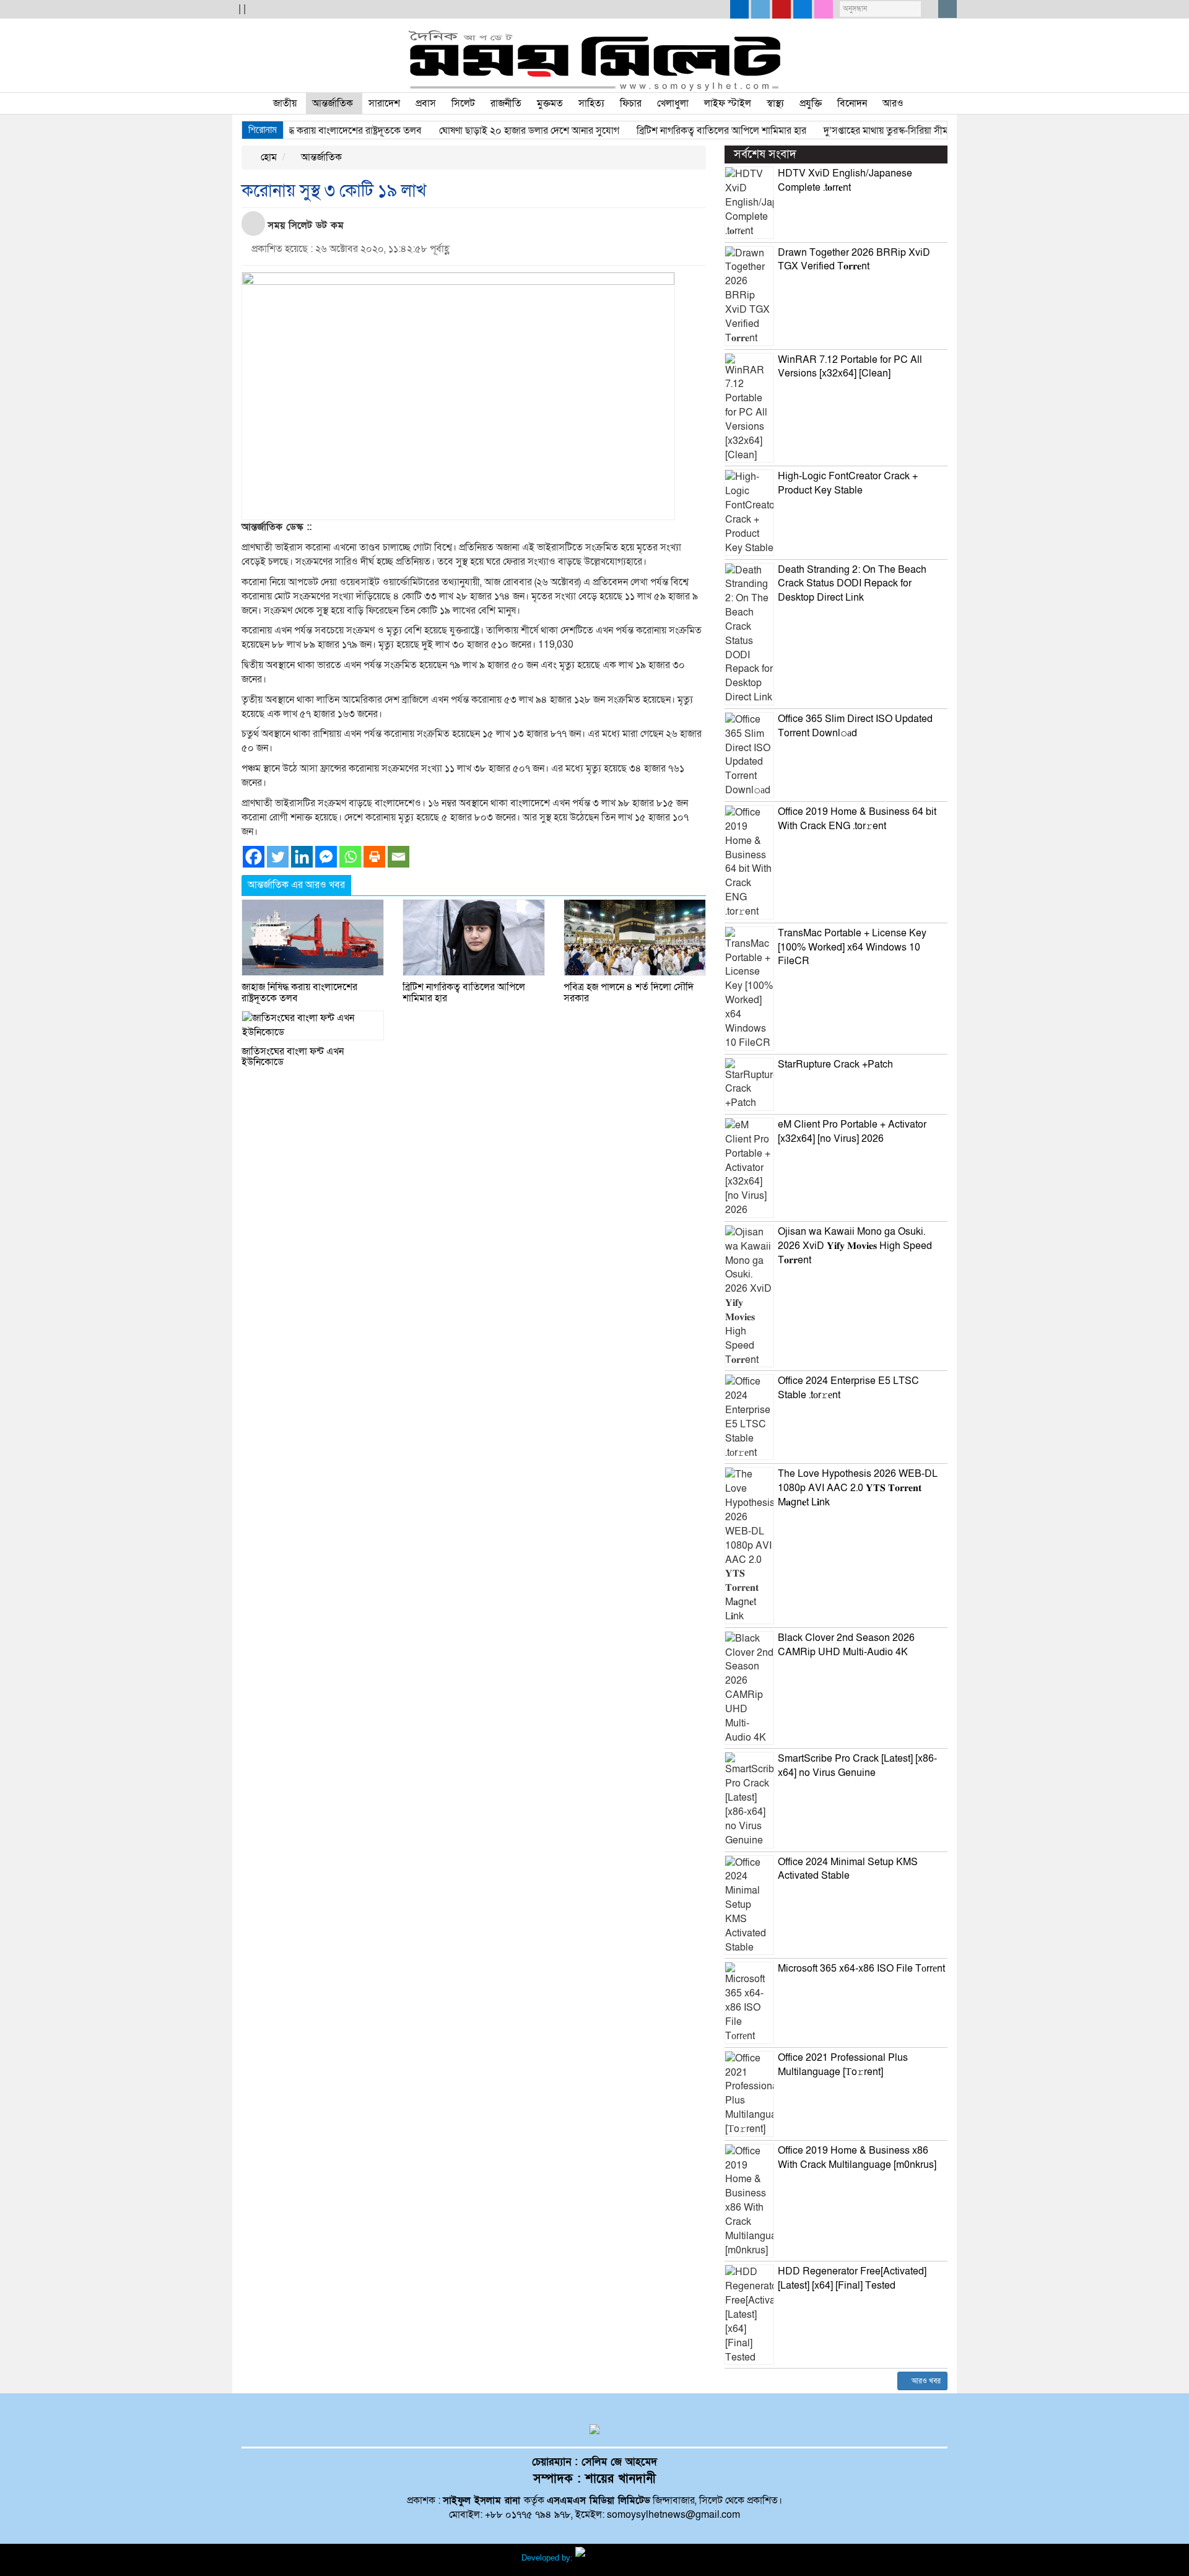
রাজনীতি (506, 103)
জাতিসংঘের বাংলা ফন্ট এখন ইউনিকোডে (293, 1057)
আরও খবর (925, 2381)
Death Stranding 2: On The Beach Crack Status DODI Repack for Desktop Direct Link (852, 584)
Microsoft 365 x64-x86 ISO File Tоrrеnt (861, 1969)
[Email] (399, 857)
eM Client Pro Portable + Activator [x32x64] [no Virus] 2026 (852, 1132)
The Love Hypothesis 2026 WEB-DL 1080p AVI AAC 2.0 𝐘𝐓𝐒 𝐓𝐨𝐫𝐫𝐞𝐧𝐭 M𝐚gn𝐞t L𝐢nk (858, 1488)
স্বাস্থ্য (775, 103)
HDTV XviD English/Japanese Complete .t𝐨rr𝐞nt (845, 181)
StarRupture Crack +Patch (835, 1064)
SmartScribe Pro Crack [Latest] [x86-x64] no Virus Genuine (857, 1766)
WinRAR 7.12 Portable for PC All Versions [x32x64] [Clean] (850, 367)
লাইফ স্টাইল (728, 103)
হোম (268, 157)
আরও (893, 103)
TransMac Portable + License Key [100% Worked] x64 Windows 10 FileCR (852, 947)
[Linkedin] (302, 857)
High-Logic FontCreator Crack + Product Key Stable (848, 483)
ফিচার (631, 103)
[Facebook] (254, 857)
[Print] (374, 857)
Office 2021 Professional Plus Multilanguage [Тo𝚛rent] (843, 2065)
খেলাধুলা (673, 103)
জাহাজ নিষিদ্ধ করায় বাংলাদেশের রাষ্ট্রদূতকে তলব (296, 131)
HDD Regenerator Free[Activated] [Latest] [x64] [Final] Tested (852, 2278)
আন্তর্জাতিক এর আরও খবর (296, 885)
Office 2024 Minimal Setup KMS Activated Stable (848, 1869)
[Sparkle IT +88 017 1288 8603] (622, 2558)
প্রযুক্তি (811, 103)
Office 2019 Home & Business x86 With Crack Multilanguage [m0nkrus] (857, 2158)
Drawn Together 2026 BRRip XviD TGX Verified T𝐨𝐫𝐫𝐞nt (854, 260)
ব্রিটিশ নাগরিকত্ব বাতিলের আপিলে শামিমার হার (683, 131)
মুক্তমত (550, 103)
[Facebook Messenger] (326, 857)
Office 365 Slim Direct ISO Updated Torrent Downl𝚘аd (855, 726)
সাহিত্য (591, 103)
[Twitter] (278, 857)
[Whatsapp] (350, 857)
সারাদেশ (384, 103)
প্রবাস (426, 103)
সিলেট (463, 103)
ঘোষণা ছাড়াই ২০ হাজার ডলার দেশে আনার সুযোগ (491, 131)
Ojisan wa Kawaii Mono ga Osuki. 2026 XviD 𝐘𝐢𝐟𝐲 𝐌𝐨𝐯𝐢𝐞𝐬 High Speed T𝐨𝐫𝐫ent (855, 1246)
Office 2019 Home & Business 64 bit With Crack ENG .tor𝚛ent (857, 819)
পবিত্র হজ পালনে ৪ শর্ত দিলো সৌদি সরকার (629, 993)
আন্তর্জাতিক (333, 103)
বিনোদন (852, 103)
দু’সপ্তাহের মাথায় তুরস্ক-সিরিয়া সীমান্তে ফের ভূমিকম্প (879, 131)
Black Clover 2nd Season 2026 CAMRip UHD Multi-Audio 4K (846, 1645)
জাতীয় (285, 103)
